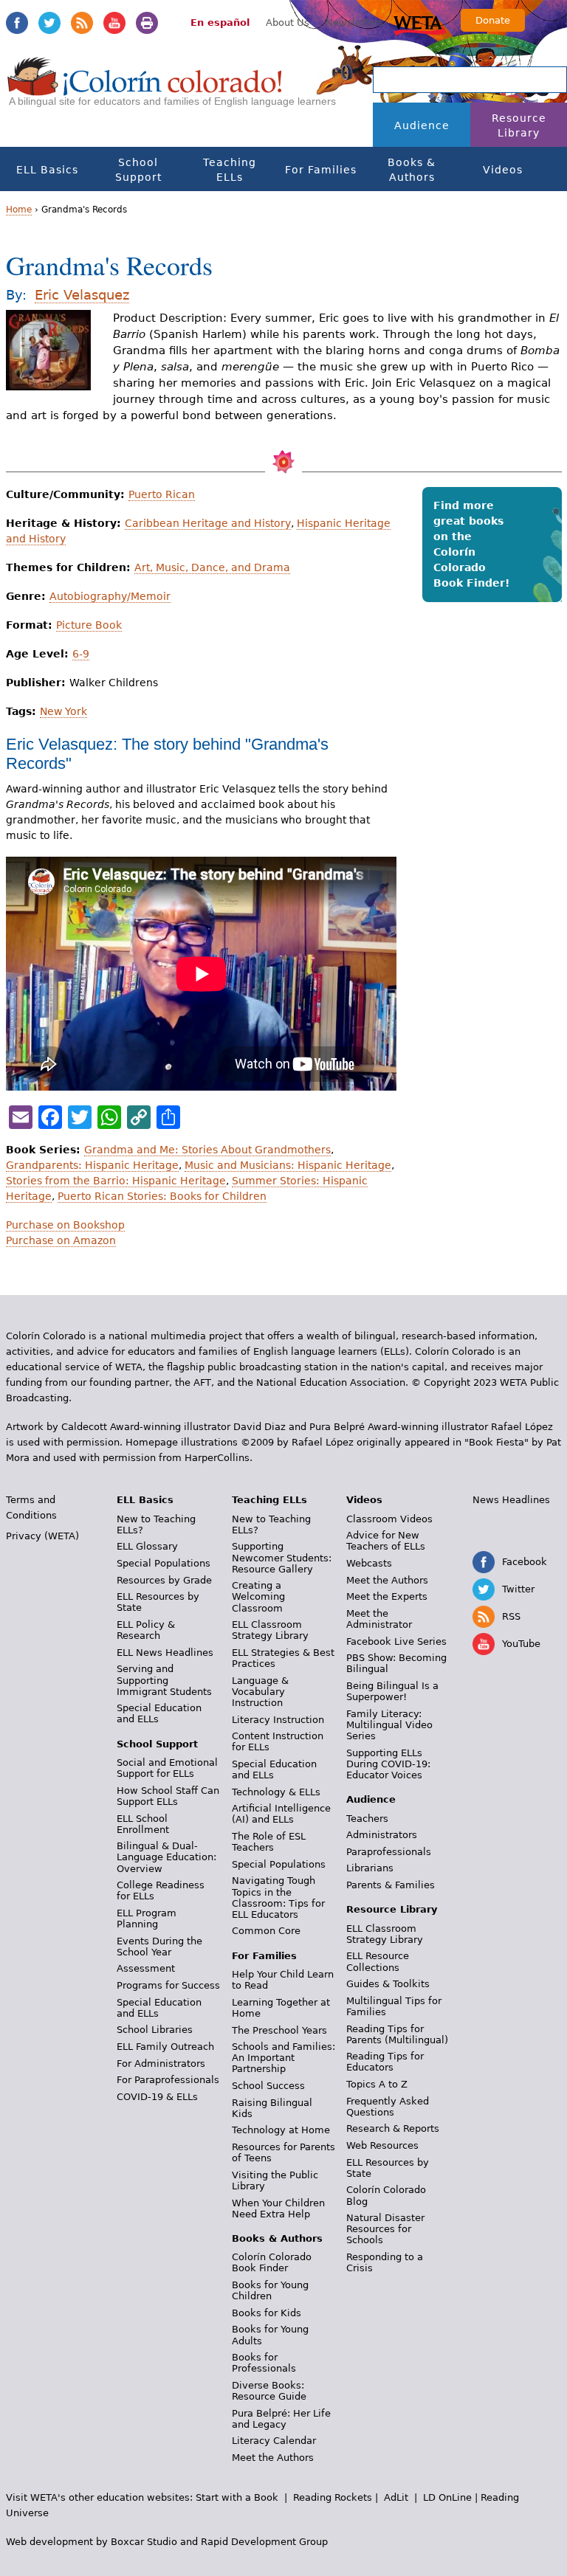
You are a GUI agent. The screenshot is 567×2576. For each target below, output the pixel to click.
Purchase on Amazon (61, 1240)
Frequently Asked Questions (388, 2107)
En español (220, 23)
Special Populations (164, 1563)
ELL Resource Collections (378, 1961)
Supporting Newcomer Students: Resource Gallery (282, 1557)
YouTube (114, 23)
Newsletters (354, 23)
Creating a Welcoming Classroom (258, 1596)
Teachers (367, 1819)
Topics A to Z (377, 2084)
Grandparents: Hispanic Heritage (92, 1165)
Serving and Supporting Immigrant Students (164, 1680)
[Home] (145, 89)
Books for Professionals (264, 2363)
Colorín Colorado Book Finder (272, 2262)
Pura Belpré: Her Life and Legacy (281, 2419)
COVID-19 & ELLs (157, 2097)
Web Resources (382, 2145)
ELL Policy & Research (146, 1630)
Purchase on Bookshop (65, 1225)
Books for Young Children (270, 2290)
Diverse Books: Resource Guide (269, 2391)
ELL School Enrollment (143, 1824)
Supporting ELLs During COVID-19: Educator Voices (388, 1764)
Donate (493, 20)
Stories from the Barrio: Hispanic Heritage (116, 1181)
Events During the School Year (159, 1947)
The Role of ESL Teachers (269, 1842)
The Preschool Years (279, 2030)
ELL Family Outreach (165, 2047)
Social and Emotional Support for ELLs (167, 1768)
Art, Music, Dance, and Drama (212, 567)
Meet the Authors (273, 2458)
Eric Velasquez (82, 295)
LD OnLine (447, 2497)
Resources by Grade (164, 1580)
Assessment (146, 1968)
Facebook (17, 23)
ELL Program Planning (147, 1919)
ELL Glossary (147, 1546)
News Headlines (511, 1500)
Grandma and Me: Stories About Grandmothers (207, 1150)
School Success (268, 2086)
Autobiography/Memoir (110, 596)
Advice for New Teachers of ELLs (386, 1541)
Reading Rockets (333, 2497)
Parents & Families (391, 1885)
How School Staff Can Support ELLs (168, 1796)
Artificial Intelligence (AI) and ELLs (281, 1814)
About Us (288, 23)
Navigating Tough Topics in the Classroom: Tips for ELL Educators (278, 1897)
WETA (420, 24)
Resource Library (519, 125)
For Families (321, 170)
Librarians (370, 1868)
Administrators (382, 1835)
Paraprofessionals (389, 1852)
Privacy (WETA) (42, 1536)
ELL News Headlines (165, 1653)
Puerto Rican (162, 494)
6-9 (81, 654)
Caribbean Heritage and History (208, 523)
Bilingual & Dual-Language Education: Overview (166, 1857)
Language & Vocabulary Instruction (260, 1692)
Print (147, 23)
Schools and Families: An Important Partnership (283, 2058)
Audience (422, 125)
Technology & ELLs (276, 1792)
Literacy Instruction (278, 1720)
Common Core (266, 1931)
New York (63, 711)
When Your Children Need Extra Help (278, 2209)
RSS (82, 23)
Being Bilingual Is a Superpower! (392, 1691)
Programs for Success (168, 1985)
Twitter (49, 23)
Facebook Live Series (396, 1641)
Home (19, 210)
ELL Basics (47, 170)
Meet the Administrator (379, 1619)
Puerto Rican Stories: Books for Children (162, 1196)
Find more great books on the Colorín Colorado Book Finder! (471, 544)
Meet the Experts (387, 1596)
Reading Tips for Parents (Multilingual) (397, 2034)
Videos (503, 170)
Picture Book (89, 625)
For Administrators (161, 2064)
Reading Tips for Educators (385, 2062)
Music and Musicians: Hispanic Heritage (288, 1165)
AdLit (396, 2497)
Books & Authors (412, 170)
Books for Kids (267, 2313)
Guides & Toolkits (388, 1984)
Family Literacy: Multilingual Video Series (389, 1725)
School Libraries (155, 2030)
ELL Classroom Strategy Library (270, 1630)
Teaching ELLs (230, 170)
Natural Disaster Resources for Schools (385, 2229)
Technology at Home (281, 2130)
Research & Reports (393, 2128)
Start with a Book (237, 2497)
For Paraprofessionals (168, 2080)
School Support (138, 170)
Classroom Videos (389, 1519)
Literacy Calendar (274, 2441)
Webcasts (369, 1563)
